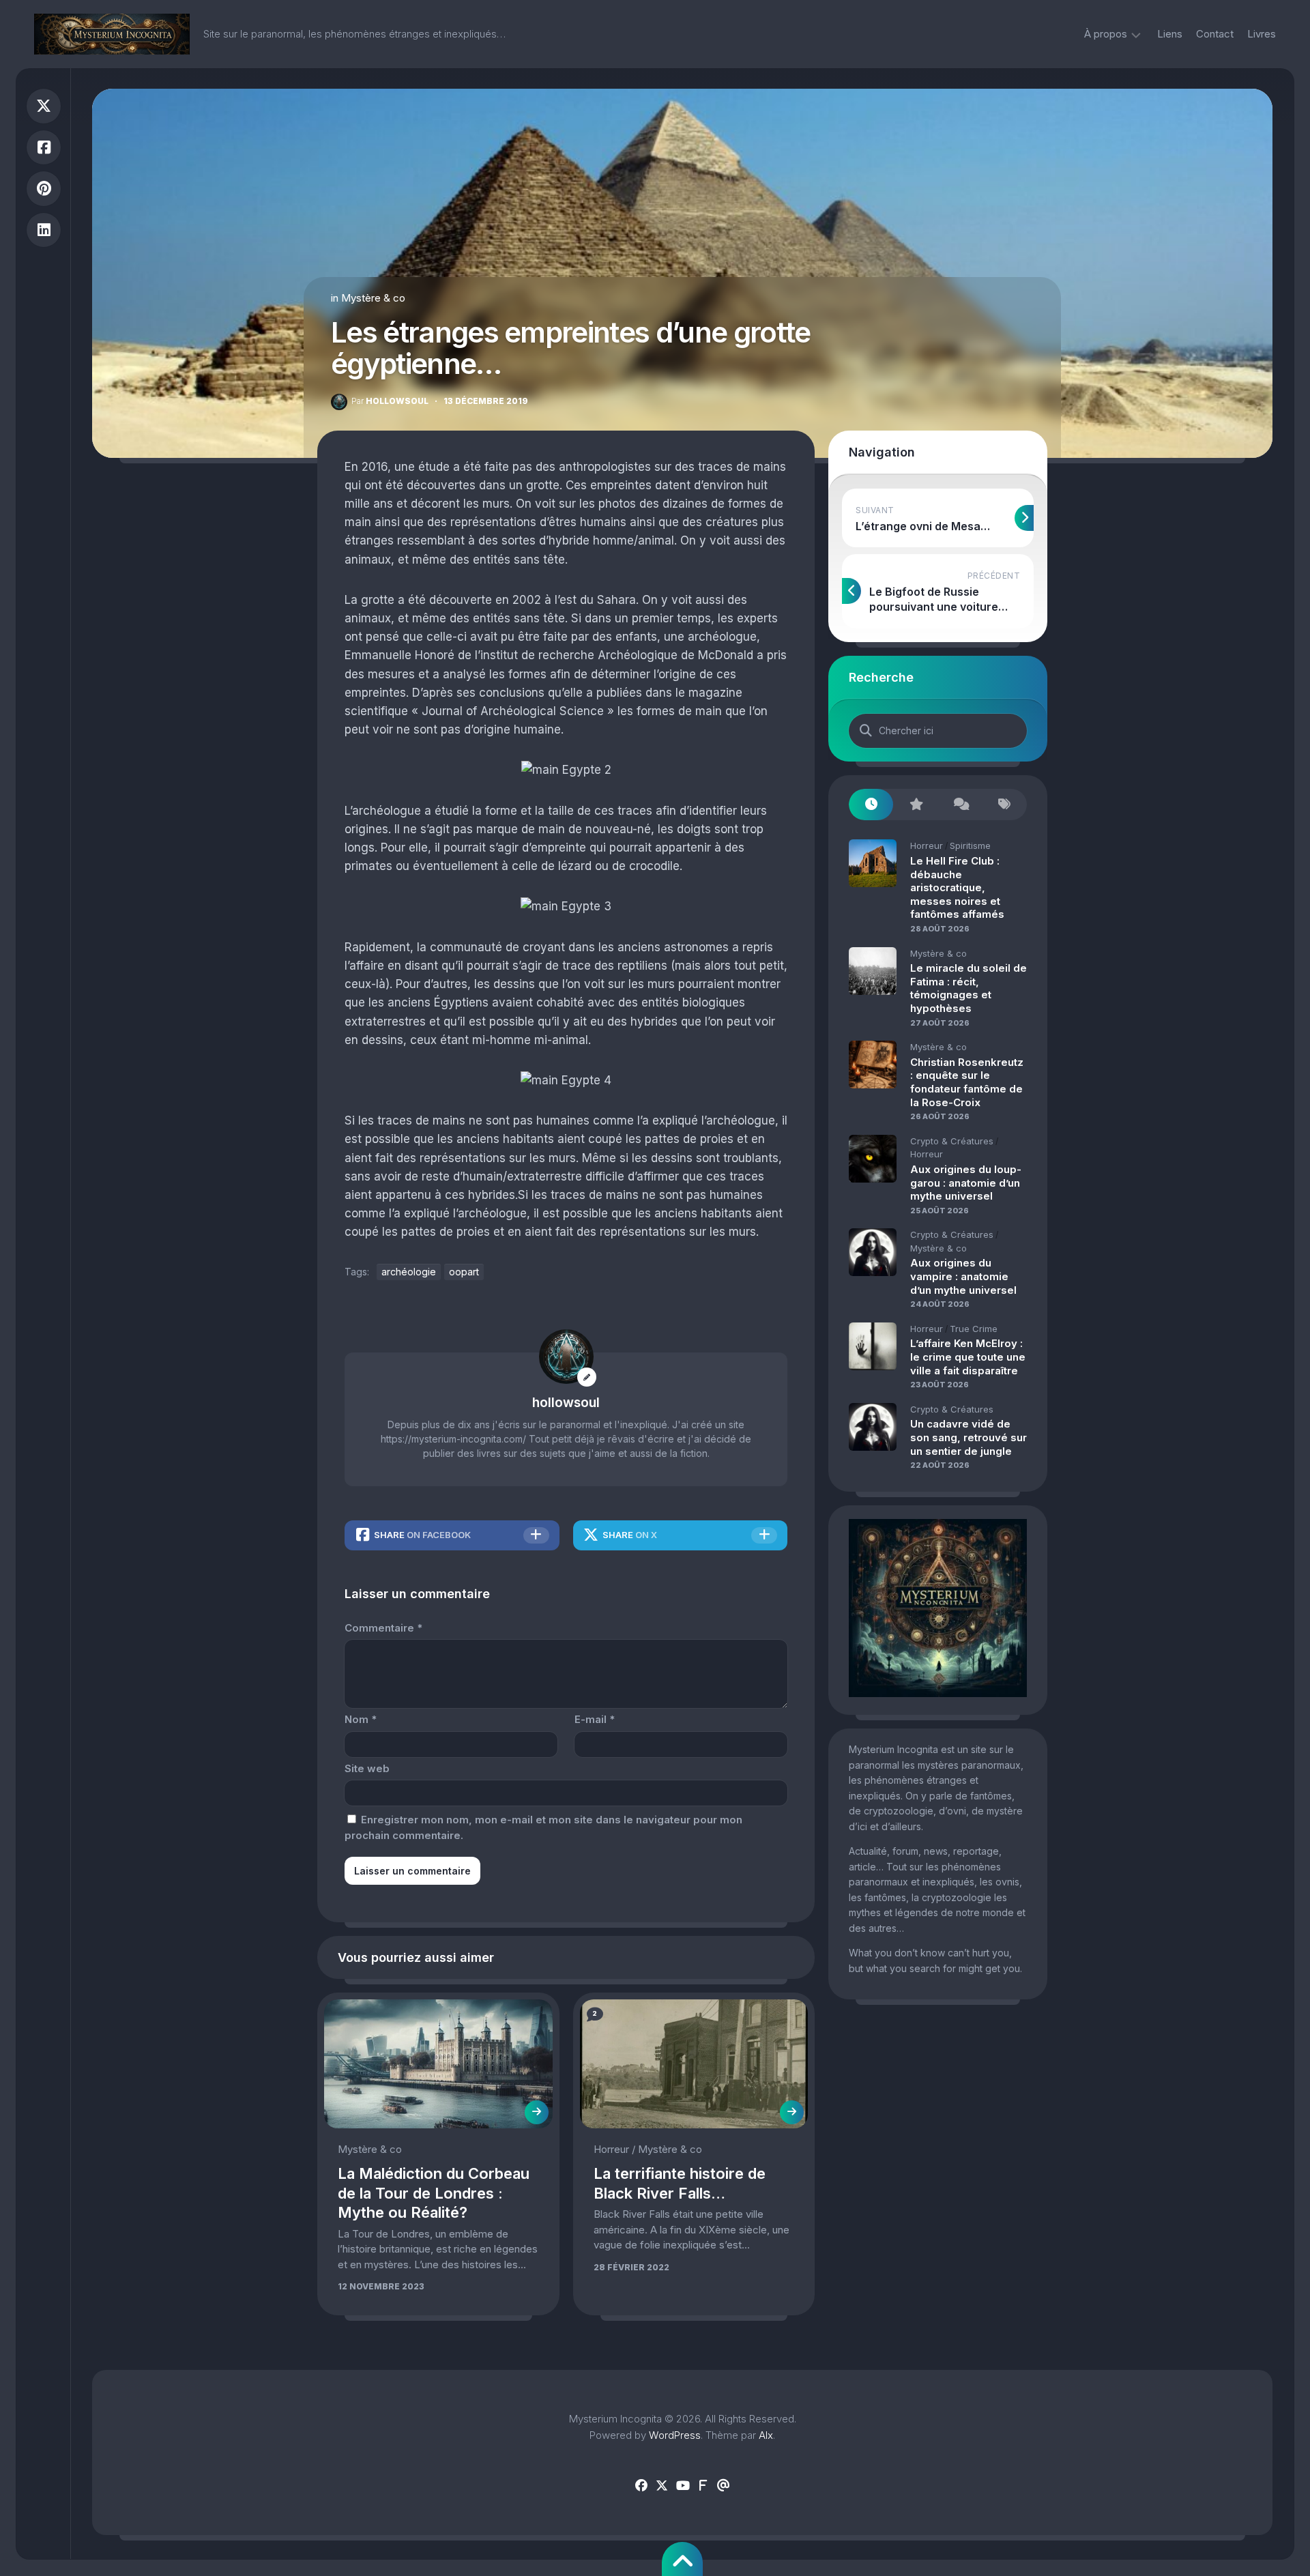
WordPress (675, 2435)
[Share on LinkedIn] (44, 230)
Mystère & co (373, 298)
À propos (1106, 34)
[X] (662, 2486)
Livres (1262, 34)
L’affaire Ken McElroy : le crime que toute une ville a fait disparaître (968, 1357)
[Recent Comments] (960, 805)
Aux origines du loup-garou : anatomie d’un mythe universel (966, 1183)
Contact (1215, 34)
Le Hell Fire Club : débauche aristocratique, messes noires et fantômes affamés (957, 887)
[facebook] (641, 2486)
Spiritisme (970, 845)
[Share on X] (44, 106)
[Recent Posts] (871, 805)
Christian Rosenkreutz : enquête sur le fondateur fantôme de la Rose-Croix (967, 1082)
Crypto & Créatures (952, 1141)
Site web (367, 1768)
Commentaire (383, 1628)
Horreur (611, 2149)
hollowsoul (390, 401)
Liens (1170, 34)
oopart (464, 1272)
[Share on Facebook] (44, 148)
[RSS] (703, 2486)
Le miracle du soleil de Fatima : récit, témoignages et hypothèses (969, 988)
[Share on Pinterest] (44, 189)
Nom (361, 1719)
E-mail (595, 1719)
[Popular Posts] (915, 805)
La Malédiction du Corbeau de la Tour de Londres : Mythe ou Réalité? (434, 2193)
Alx (766, 2435)
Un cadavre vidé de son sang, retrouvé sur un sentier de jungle (969, 1437)
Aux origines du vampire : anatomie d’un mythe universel (963, 1276)
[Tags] (1005, 805)
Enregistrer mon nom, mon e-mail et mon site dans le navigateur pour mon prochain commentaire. (543, 1827)
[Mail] (723, 2486)
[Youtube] (682, 2486)
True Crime (974, 1329)
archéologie (409, 1272)
